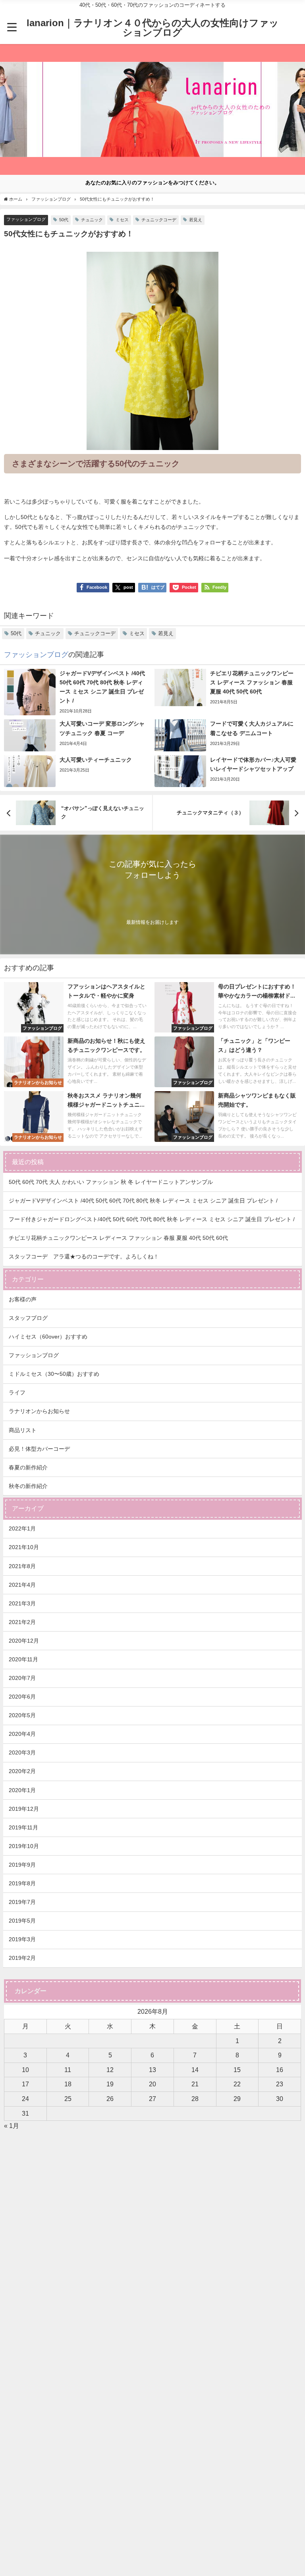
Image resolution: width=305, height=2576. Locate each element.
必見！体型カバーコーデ (39, 1449)
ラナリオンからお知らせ (39, 1411)
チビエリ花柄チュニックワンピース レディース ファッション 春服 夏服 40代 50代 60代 (118, 1238)
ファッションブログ (26, 219)
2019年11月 (23, 1827)
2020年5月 (22, 1715)
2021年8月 (22, 1566)
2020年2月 (22, 1771)
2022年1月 (22, 1528)
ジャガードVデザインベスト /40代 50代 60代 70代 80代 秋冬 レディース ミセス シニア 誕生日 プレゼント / (143, 1201)
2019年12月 (24, 1809)
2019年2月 (22, 1958)
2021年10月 (24, 1547)
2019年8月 (22, 1883)
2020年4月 (22, 1734)
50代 (64, 220)
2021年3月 (22, 1603)
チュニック (92, 220)
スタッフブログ (28, 1318)
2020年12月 (24, 1641)
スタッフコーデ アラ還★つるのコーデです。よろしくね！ (84, 1256)
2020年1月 (22, 1790)
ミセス (122, 220)
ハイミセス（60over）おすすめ (48, 1337)
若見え (196, 220)
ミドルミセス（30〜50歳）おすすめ (54, 1374)
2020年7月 (22, 1678)
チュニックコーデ (159, 220)
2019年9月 (22, 1865)
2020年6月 (22, 1697)
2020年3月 (22, 1752)
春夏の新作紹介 (28, 1467)
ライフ (17, 1392)
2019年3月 (22, 1939)
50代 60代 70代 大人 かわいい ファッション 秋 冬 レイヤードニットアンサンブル (111, 1182)
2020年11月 (23, 1659)
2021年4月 (22, 1585)
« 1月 (12, 2126)
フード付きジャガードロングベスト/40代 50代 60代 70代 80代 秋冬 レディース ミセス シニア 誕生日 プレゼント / (152, 1219)
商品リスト (23, 1430)
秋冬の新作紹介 (28, 1486)
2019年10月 (24, 1846)
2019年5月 (22, 1921)
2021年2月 (22, 1622)
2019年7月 (22, 1902)
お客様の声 (23, 1299)
